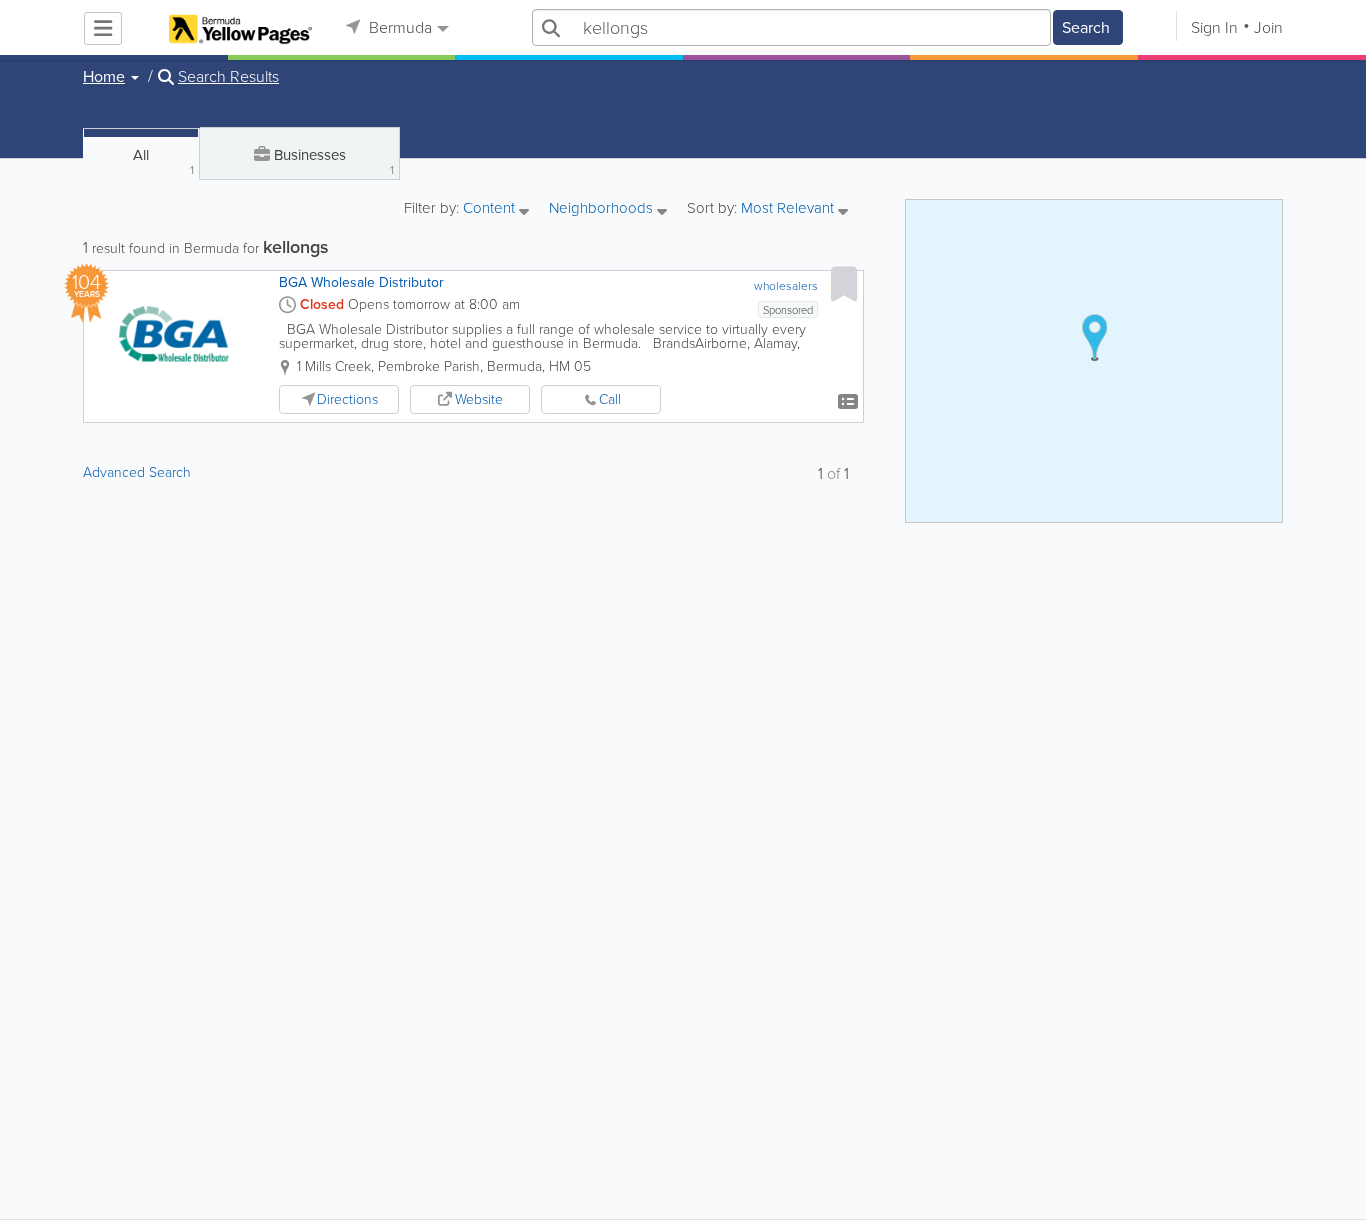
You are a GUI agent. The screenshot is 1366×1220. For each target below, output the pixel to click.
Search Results (228, 77)
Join (1268, 27)
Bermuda (398, 27)
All (163, 161)
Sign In (1214, 27)
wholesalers (786, 286)
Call (610, 399)
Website (479, 399)
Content (491, 209)
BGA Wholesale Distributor (361, 282)
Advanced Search (137, 472)
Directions (347, 399)
